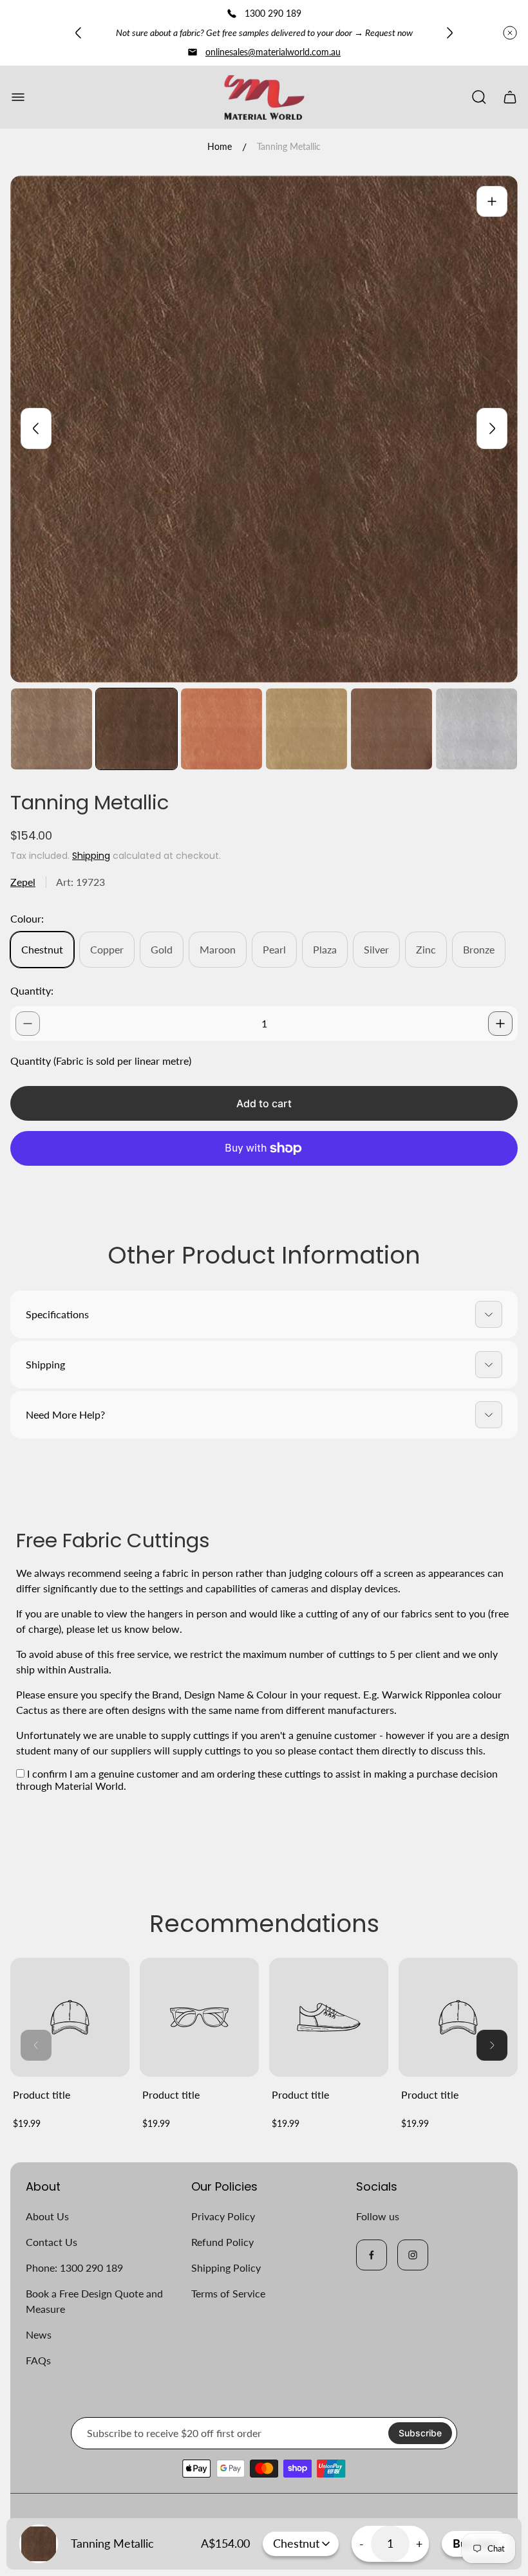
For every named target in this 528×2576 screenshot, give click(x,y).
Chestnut (42, 949)
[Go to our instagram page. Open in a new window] (413, 2255)
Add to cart (264, 1103)
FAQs (38, 2360)
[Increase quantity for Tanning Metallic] (500, 1024)
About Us (47, 2216)
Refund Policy (222, 2242)
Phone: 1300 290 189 (74, 2268)
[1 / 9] (52, 729)
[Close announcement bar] (510, 33)
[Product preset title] (70, 2017)
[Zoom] (492, 201)
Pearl (274, 949)
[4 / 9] (306, 729)
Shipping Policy (226, 2268)
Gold (162, 949)
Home (220, 146)
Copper (107, 949)
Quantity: (32, 990)
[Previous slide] (79, 33)
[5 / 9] (391, 729)
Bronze (479, 949)
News (39, 2334)
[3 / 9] (222, 729)
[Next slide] (449, 33)
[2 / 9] (137, 729)
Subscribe (420, 2433)
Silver (376, 949)
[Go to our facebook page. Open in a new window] (372, 2255)
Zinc (426, 949)
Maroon (218, 949)
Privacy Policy (223, 2216)
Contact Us (52, 2242)
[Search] (479, 97)
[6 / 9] (476, 729)
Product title (42, 2094)
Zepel (23, 882)
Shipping (91, 856)
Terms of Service (228, 2293)
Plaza (325, 949)
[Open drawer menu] (18, 97)
